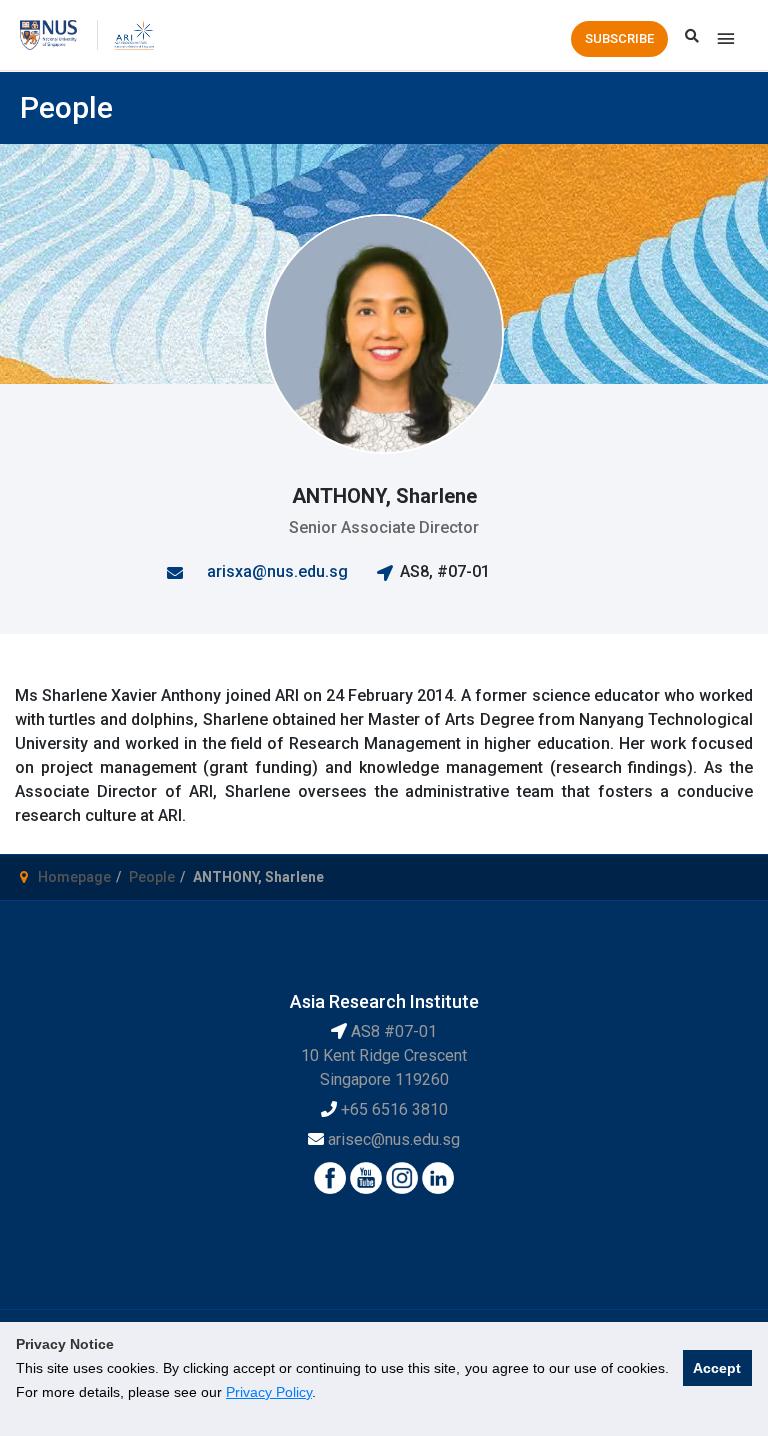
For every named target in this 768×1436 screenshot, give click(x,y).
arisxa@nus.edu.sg (277, 571)
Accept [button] (717, 1368)
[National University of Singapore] (48, 34)
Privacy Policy (269, 1392)
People (152, 877)
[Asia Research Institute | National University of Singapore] (133, 34)
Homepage (74, 877)
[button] (619, 39)
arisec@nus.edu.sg (394, 1139)
